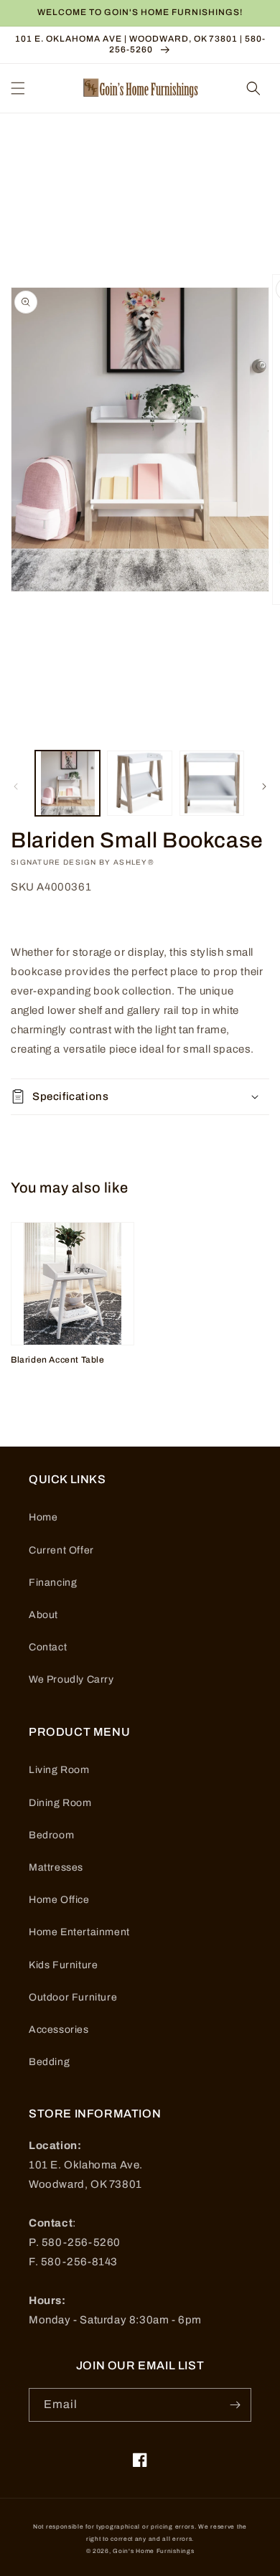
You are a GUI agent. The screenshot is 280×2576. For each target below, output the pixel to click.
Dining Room (60, 1803)
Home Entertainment (79, 1932)
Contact (48, 1647)
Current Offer (61, 1550)
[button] (18, 88)
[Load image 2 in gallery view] (139, 783)
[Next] (264, 786)
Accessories (59, 2030)
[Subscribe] (235, 2405)
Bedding (49, 2062)
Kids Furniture (63, 1965)
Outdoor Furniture (73, 1997)
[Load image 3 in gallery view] (212, 783)
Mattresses (56, 1867)
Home (43, 1517)
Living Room (59, 1770)
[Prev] (16, 786)
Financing (53, 1583)
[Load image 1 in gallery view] (67, 783)
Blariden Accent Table (58, 1360)
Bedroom (51, 1835)
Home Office (59, 1900)
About (43, 1615)
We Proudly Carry (71, 1679)
